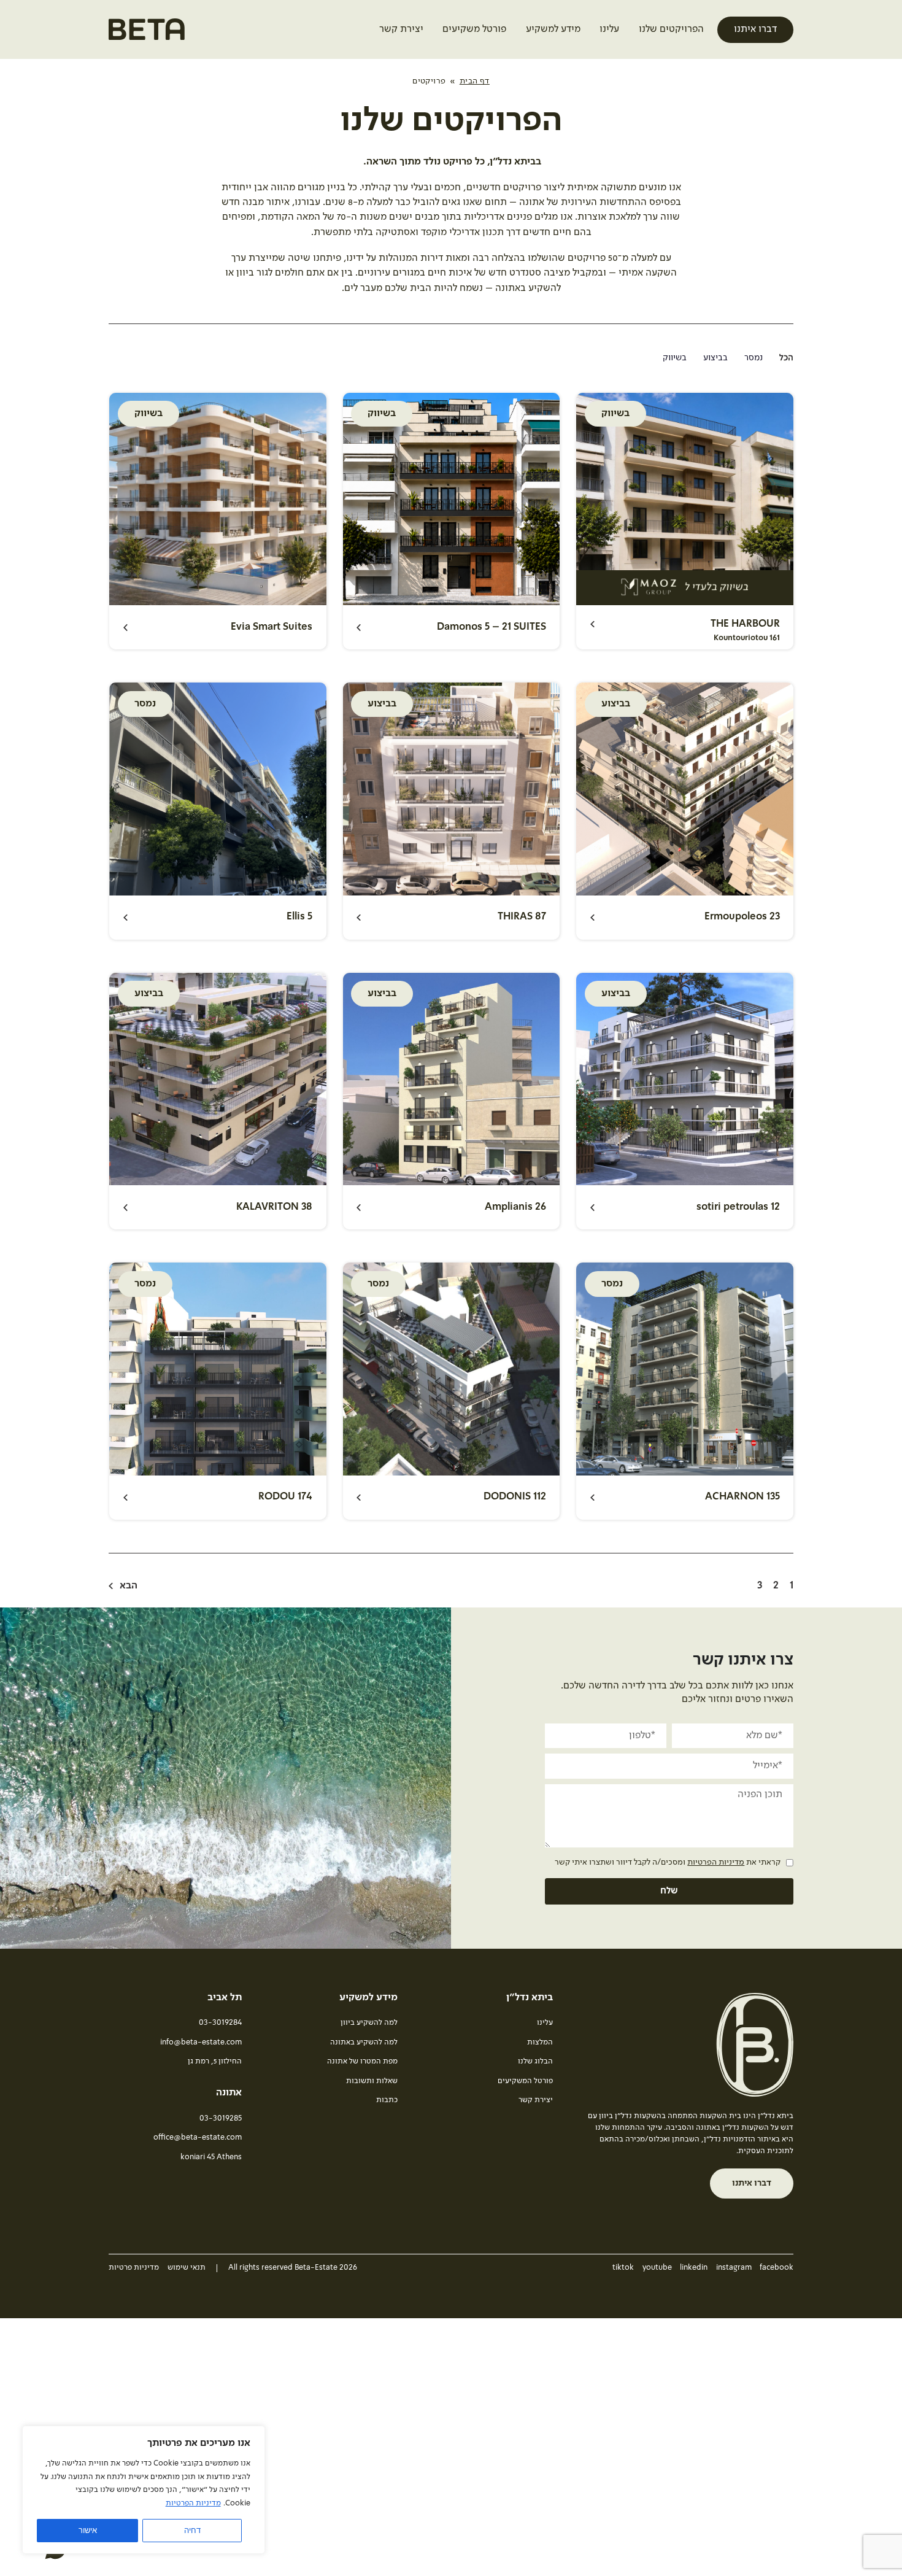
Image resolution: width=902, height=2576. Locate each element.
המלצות (540, 2042)
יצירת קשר (401, 29)
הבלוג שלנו (535, 2061)
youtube (657, 2268)
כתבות (387, 2100)
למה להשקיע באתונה (364, 2042)
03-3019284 (220, 2023)
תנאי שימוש (187, 2268)
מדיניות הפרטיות (193, 2503)
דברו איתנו (755, 29)
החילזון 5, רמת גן (215, 2061)
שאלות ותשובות (372, 2081)
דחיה (192, 2530)
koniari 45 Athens (211, 2157)
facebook (777, 2268)
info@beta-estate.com (201, 2042)
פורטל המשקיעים (525, 2081)
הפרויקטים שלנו (671, 29)
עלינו (609, 29)
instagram (734, 2268)
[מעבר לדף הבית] (147, 34)
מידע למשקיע (553, 29)
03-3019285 (221, 2118)
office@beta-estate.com (198, 2137)
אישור (88, 2530)
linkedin (694, 2268)
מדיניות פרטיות (134, 2268)
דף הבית (475, 81)
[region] (144, 2490)
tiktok (623, 2268)
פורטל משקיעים (474, 29)
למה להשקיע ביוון (369, 2023)
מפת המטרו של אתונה (362, 2061)
